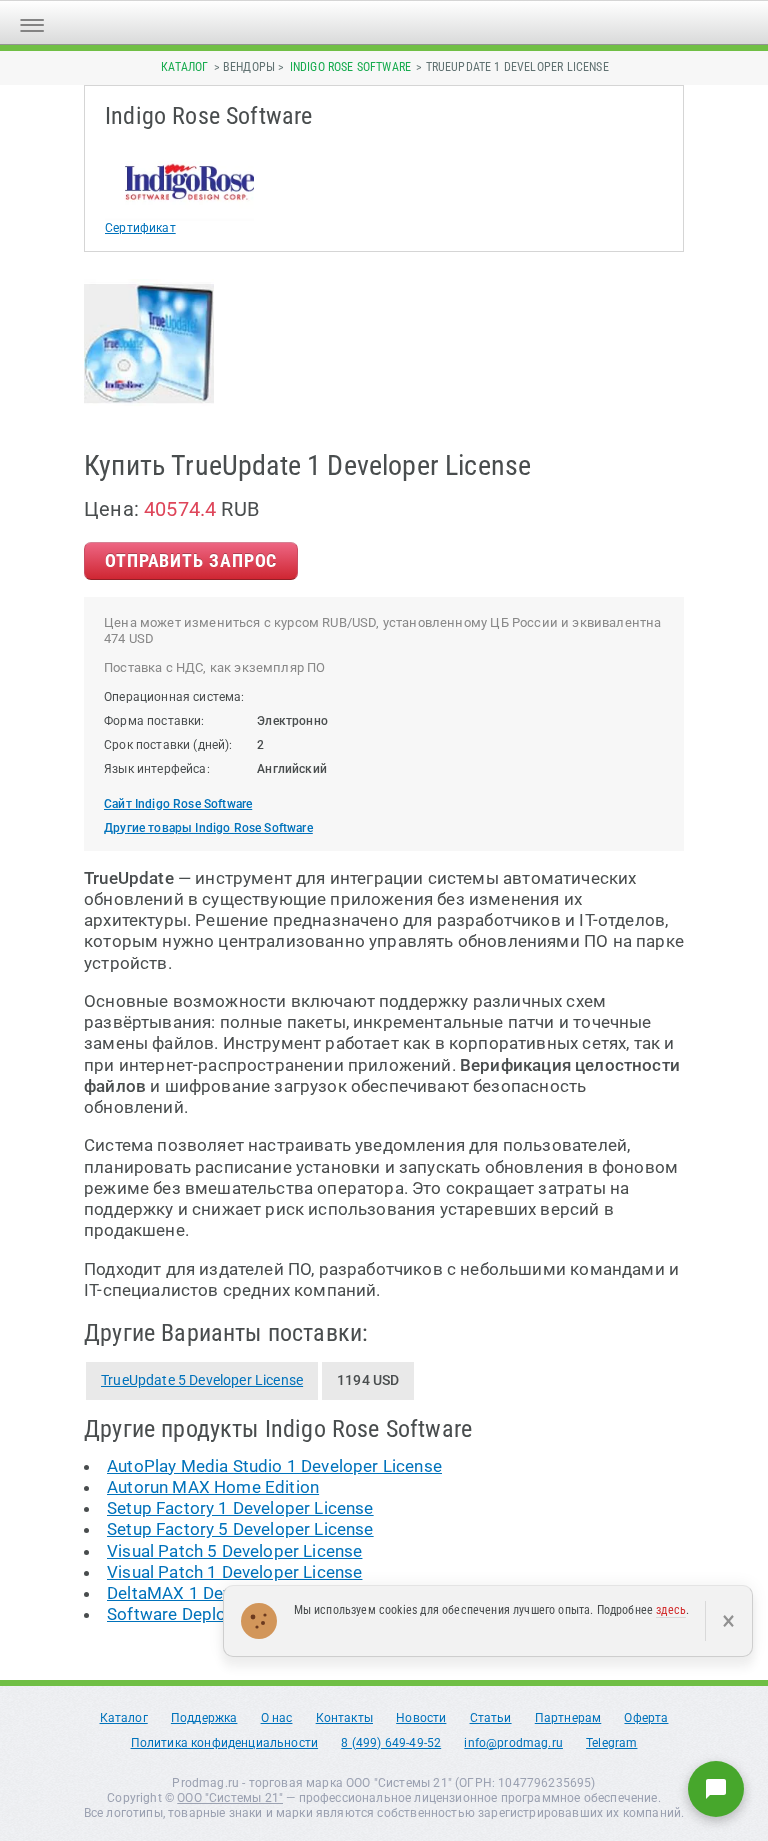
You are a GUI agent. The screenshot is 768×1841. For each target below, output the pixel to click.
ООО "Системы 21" (230, 1798)
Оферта (646, 1718)
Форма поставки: (154, 721)
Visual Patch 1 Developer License (234, 1572)
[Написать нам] (716, 1789)
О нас (277, 1718)
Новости (421, 1718)
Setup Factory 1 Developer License (240, 1508)
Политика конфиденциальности (225, 1743)
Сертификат (140, 228)
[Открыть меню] (32, 22)
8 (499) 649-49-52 (391, 1743)
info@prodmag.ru (513, 1743)
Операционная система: (174, 697)
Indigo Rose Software (350, 67)
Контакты (344, 1718)
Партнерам (568, 1718)
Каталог (184, 67)
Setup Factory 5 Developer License (240, 1529)
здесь (671, 1610)
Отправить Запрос (191, 560)
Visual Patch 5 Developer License (234, 1551)
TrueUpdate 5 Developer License (202, 1380)
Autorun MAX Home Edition (213, 1487)
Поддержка (204, 1718)
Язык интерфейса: (157, 769)
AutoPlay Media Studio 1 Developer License (274, 1466)
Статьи (491, 1718)
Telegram (611, 1743)
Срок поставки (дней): (168, 745)
